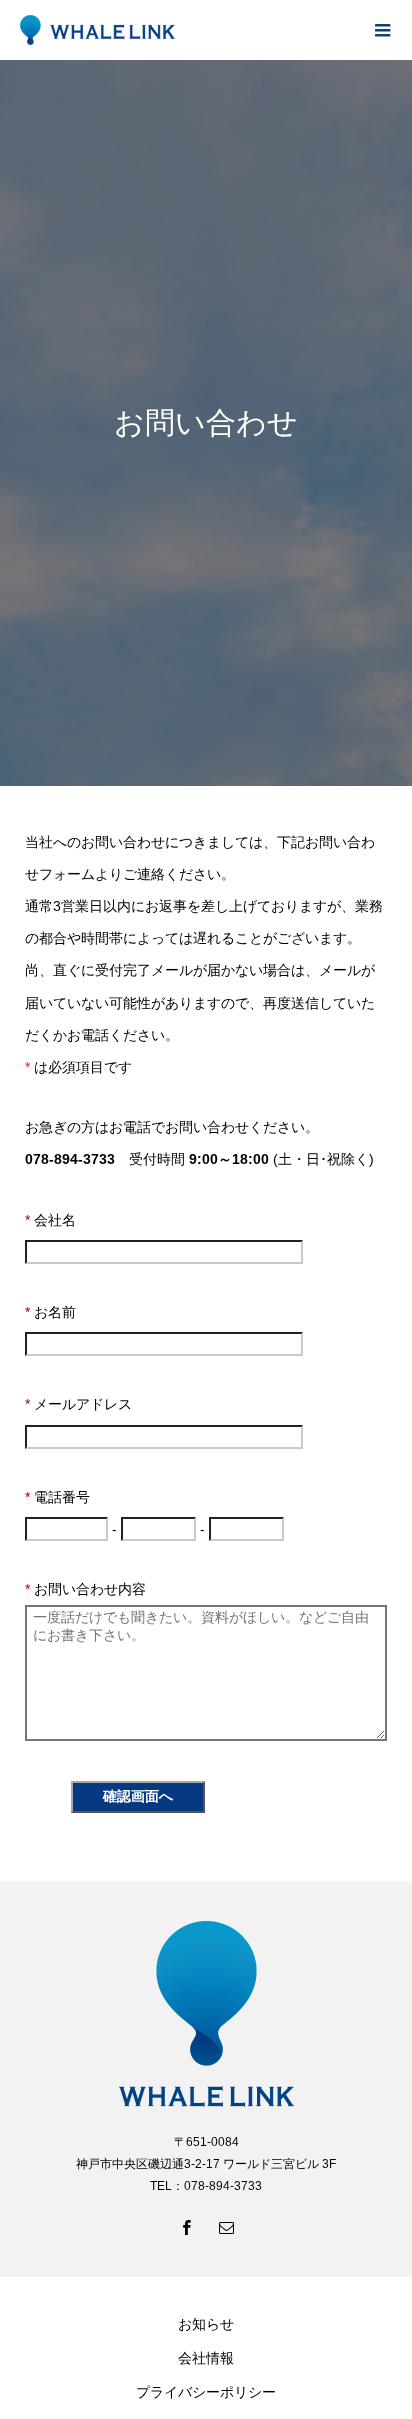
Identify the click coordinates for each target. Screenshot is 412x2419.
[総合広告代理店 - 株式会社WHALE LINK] (186, 30)
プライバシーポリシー (206, 2392)
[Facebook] (186, 2227)
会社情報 (206, 2358)
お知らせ (206, 2324)
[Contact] (226, 2227)
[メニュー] (382, 30)
